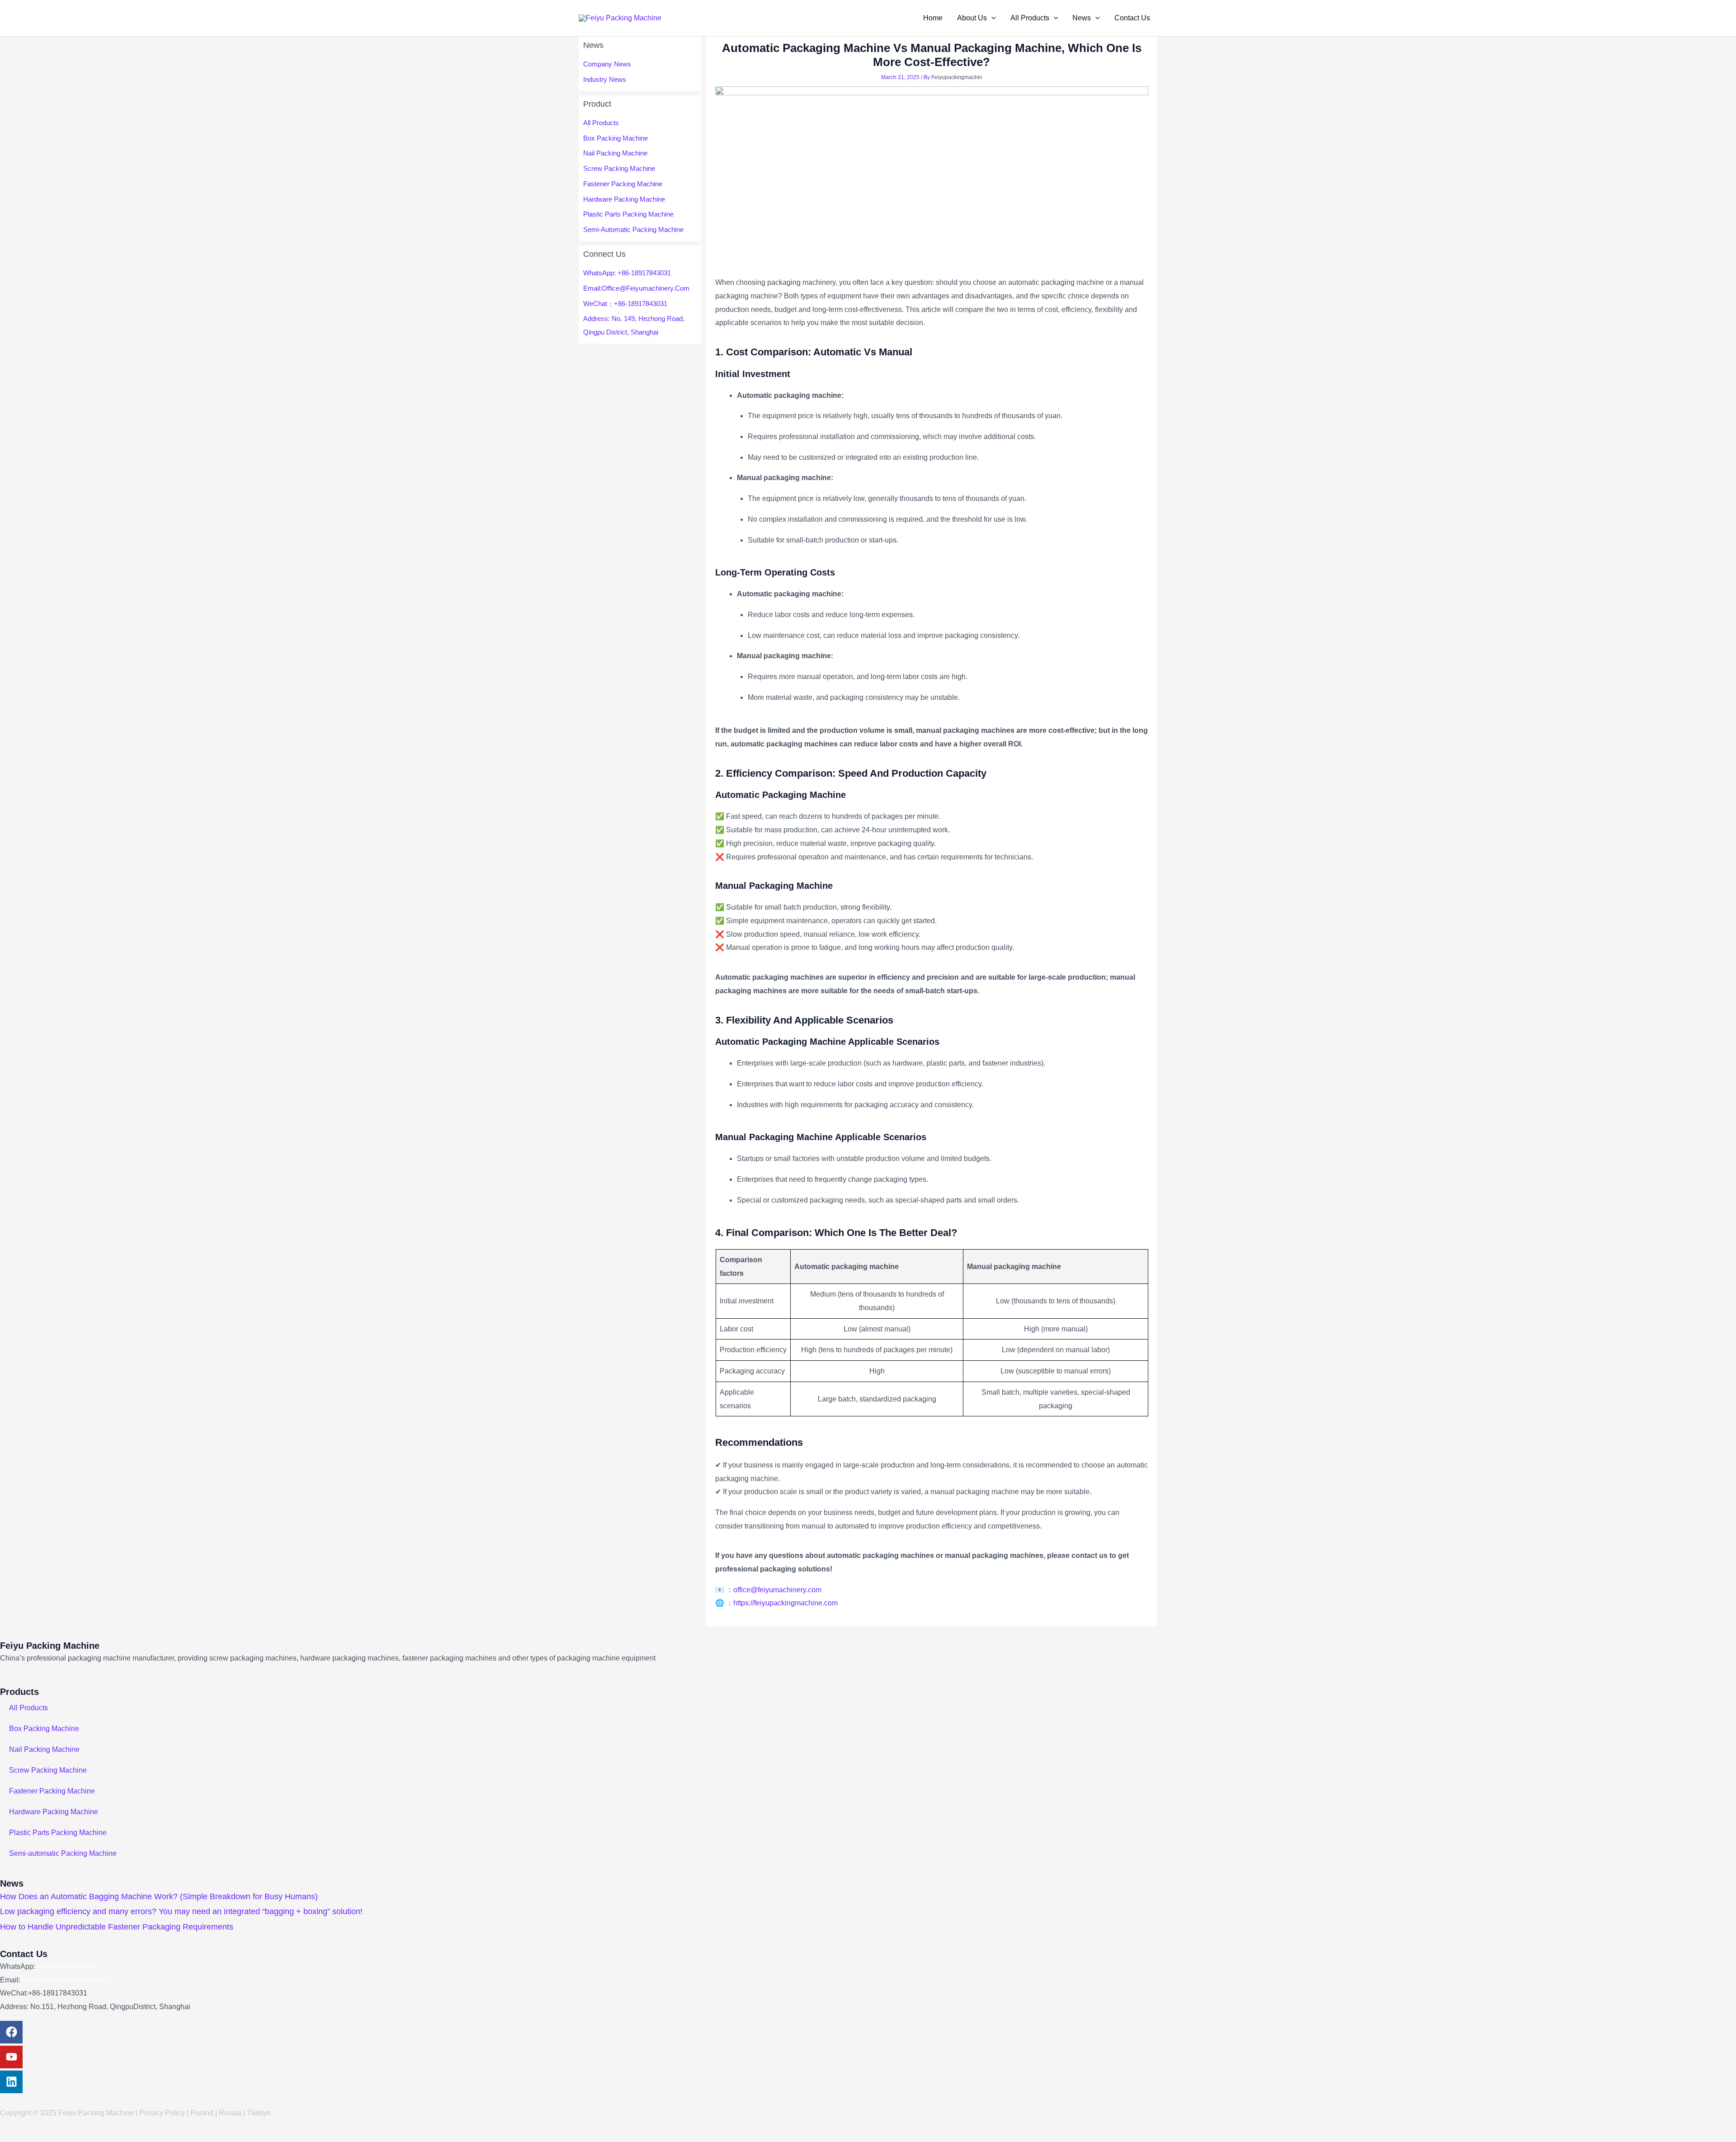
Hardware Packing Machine (624, 199)
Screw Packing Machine (619, 168)
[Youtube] (11, 2057)
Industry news (605, 79)
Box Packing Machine (616, 138)
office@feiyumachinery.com (64, 1980)
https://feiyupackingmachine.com (785, 1603)
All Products (1030, 18)
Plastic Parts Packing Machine (628, 214)
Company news (607, 64)
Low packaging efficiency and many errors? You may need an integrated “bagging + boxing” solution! (181, 1911)
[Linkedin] (11, 2082)
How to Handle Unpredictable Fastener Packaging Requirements (117, 1927)
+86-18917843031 (65, 1966)
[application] (991, 18)
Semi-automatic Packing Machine (633, 229)
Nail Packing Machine (615, 153)
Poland (202, 2113)
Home (933, 18)
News (1082, 18)
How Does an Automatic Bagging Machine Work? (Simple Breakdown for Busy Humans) (159, 1897)
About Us (972, 18)
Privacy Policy (162, 2113)
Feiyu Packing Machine (50, 1646)
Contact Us (1132, 18)
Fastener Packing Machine (623, 184)
